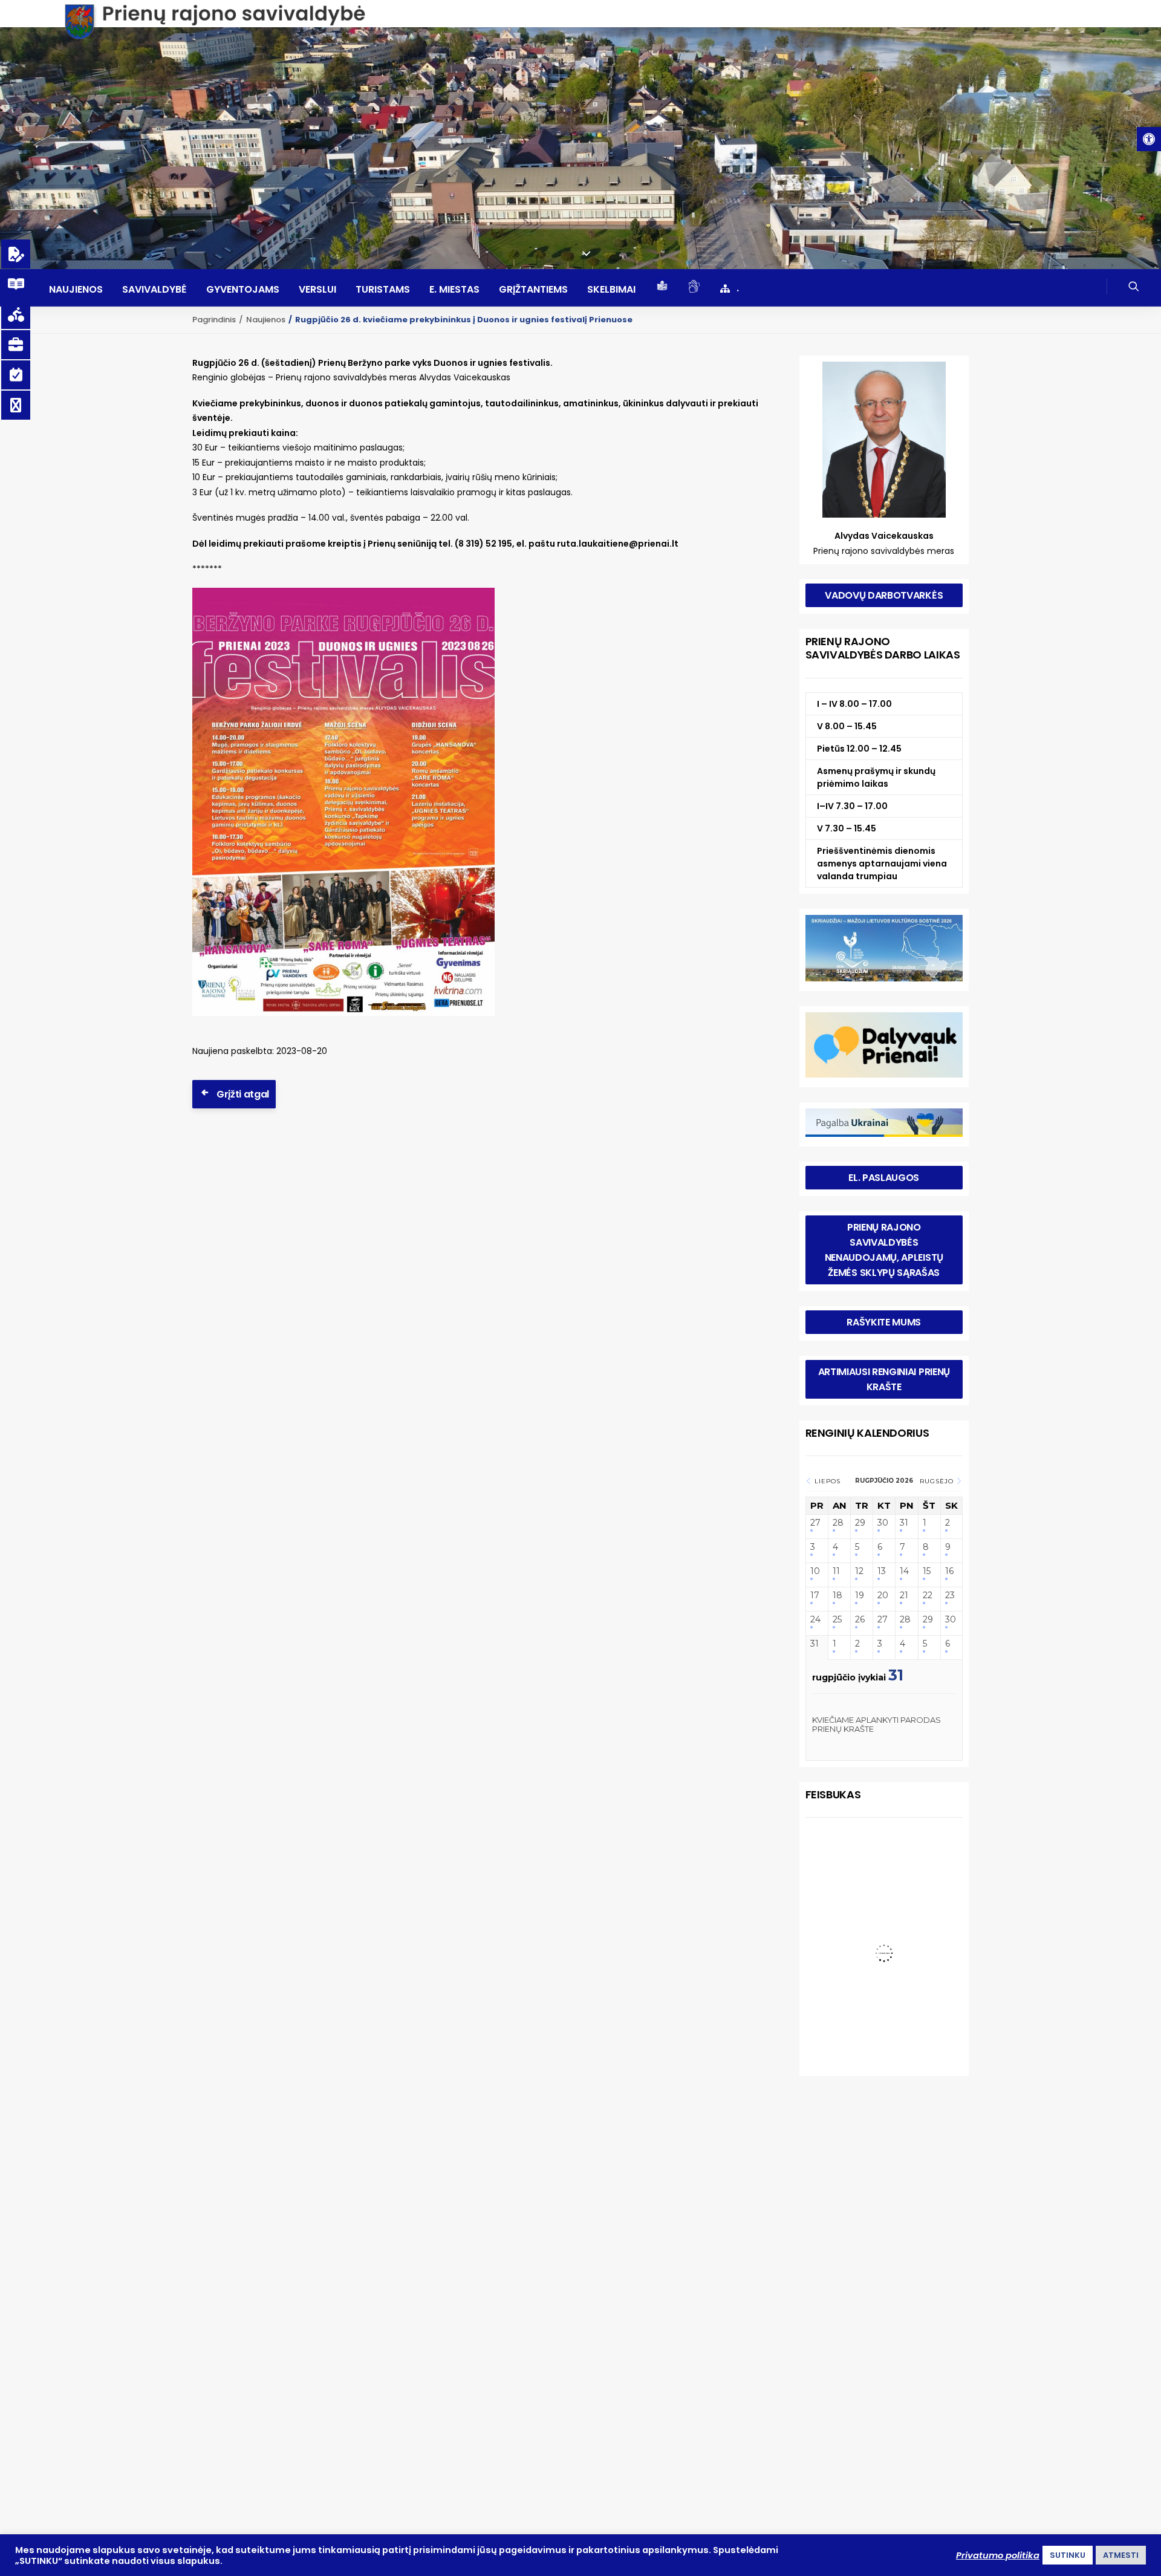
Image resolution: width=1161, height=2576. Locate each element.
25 (837, 1620)
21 (904, 1595)
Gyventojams (243, 290)
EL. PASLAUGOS (884, 1178)
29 (860, 1523)
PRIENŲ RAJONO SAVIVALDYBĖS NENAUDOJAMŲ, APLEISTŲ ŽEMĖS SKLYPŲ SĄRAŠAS (885, 1250)
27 (815, 1523)
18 (837, 1595)
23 (950, 1595)
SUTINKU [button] (1068, 2555)
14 (904, 1571)
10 (815, 1571)
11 (836, 1571)
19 (860, 1595)
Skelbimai (611, 290)
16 (949, 1571)
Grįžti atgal (243, 1094)
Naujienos (76, 290)
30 (883, 1523)
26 (860, 1620)
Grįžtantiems (533, 290)
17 (815, 1595)
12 (859, 1571)
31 (904, 1523)
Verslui (317, 290)
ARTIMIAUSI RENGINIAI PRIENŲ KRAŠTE (885, 1379)
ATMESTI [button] (1121, 2555)
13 (882, 1571)
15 (927, 1571)
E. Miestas (454, 290)
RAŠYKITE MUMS (884, 1322)
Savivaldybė (154, 290)
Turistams (383, 290)
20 (883, 1595)
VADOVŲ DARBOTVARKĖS (884, 595)
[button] (1149, 139)
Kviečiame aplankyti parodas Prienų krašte (876, 1725)
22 (928, 1595)
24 (815, 1620)
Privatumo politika (998, 2555)
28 (838, 1523)
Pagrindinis (214, 320)
